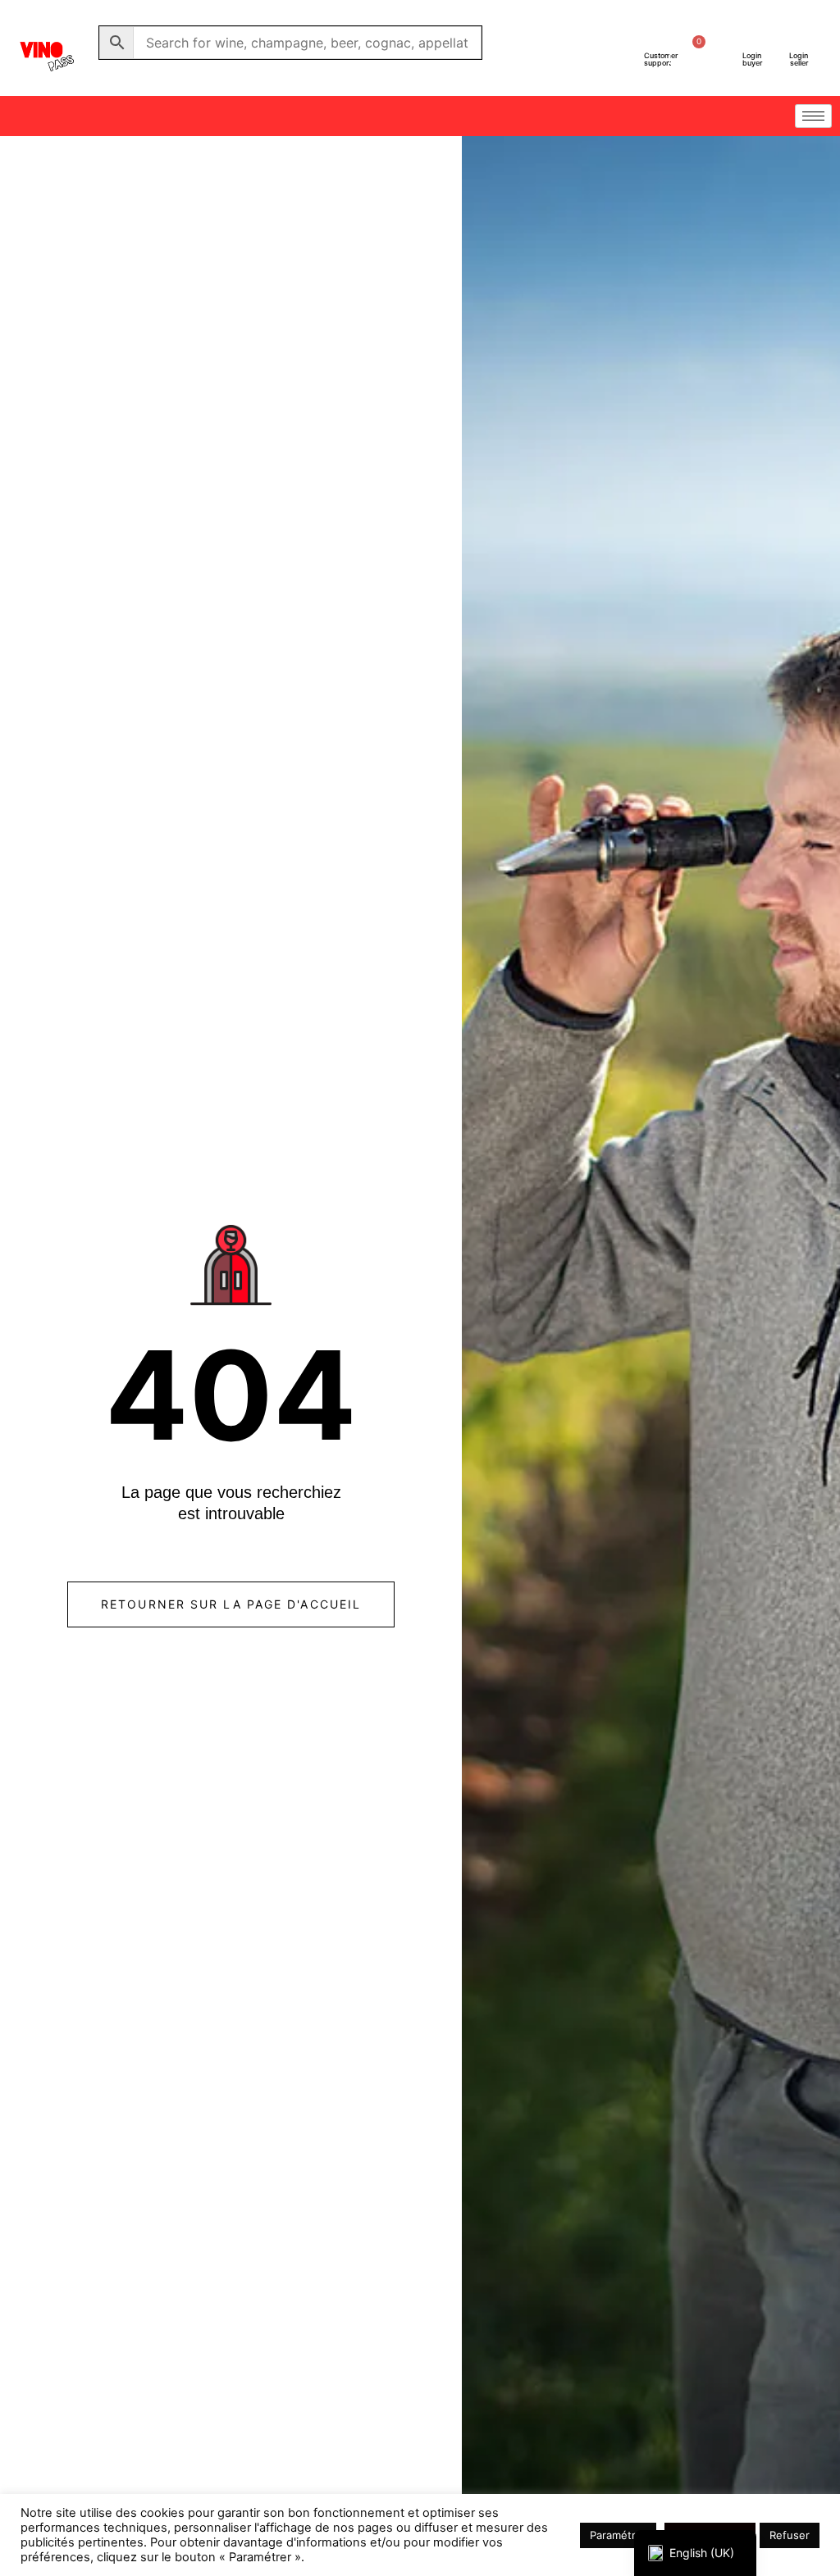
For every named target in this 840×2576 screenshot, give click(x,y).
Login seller (799, 59)
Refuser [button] (790, 2535)
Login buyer (752, 59)
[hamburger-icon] (813, 116)
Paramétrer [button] (618, 2535)
